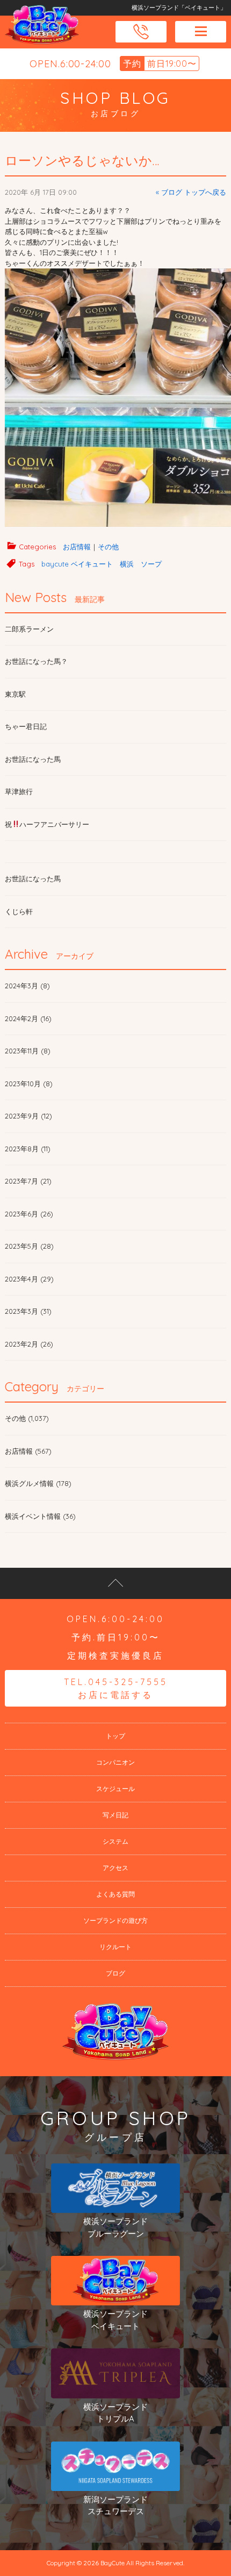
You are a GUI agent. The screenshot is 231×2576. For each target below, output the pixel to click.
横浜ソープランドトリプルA (115, 2413)
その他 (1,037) (27, 1418)
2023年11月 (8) (28, 1051)
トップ (115, 1736)
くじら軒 (19, 911)
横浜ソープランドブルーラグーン (115, 2227)
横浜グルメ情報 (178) (38, 1483)
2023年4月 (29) (29, 1279)
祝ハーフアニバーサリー (47, 824)
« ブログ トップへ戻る (191, 192)
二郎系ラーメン (29, 629)
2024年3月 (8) (27, 986)
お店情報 (77, 547)
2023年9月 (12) (28, 1116)
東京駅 (15, 694)
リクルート (115, 1947)
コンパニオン (115, 1762)
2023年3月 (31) (28, 1311)
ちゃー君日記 (26, 726)
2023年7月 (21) (28, 1181)
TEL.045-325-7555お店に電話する (116, 1688)
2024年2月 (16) (28, 1018)
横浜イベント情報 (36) (40, 1516)
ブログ (115, 1973)
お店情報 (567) (28, 1451)
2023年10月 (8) (29, 1084)
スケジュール (115, 1789)
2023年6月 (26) (29, 1214)
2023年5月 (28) (29, 1246)
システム (115, 1841)
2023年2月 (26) (29, 1344)
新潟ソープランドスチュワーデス (115, 2506)
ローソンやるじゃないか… (82, 160)
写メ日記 (115, 1815)
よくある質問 (115, 1894)
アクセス (115, 1868)
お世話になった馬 (33, 759)
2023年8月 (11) (28, 1149)
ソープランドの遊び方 (115, 1920)
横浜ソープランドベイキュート (115, 2320)
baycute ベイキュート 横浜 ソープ (102, 564)
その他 (108, 547)
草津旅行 (19, 791)
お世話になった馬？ (36, 661)
